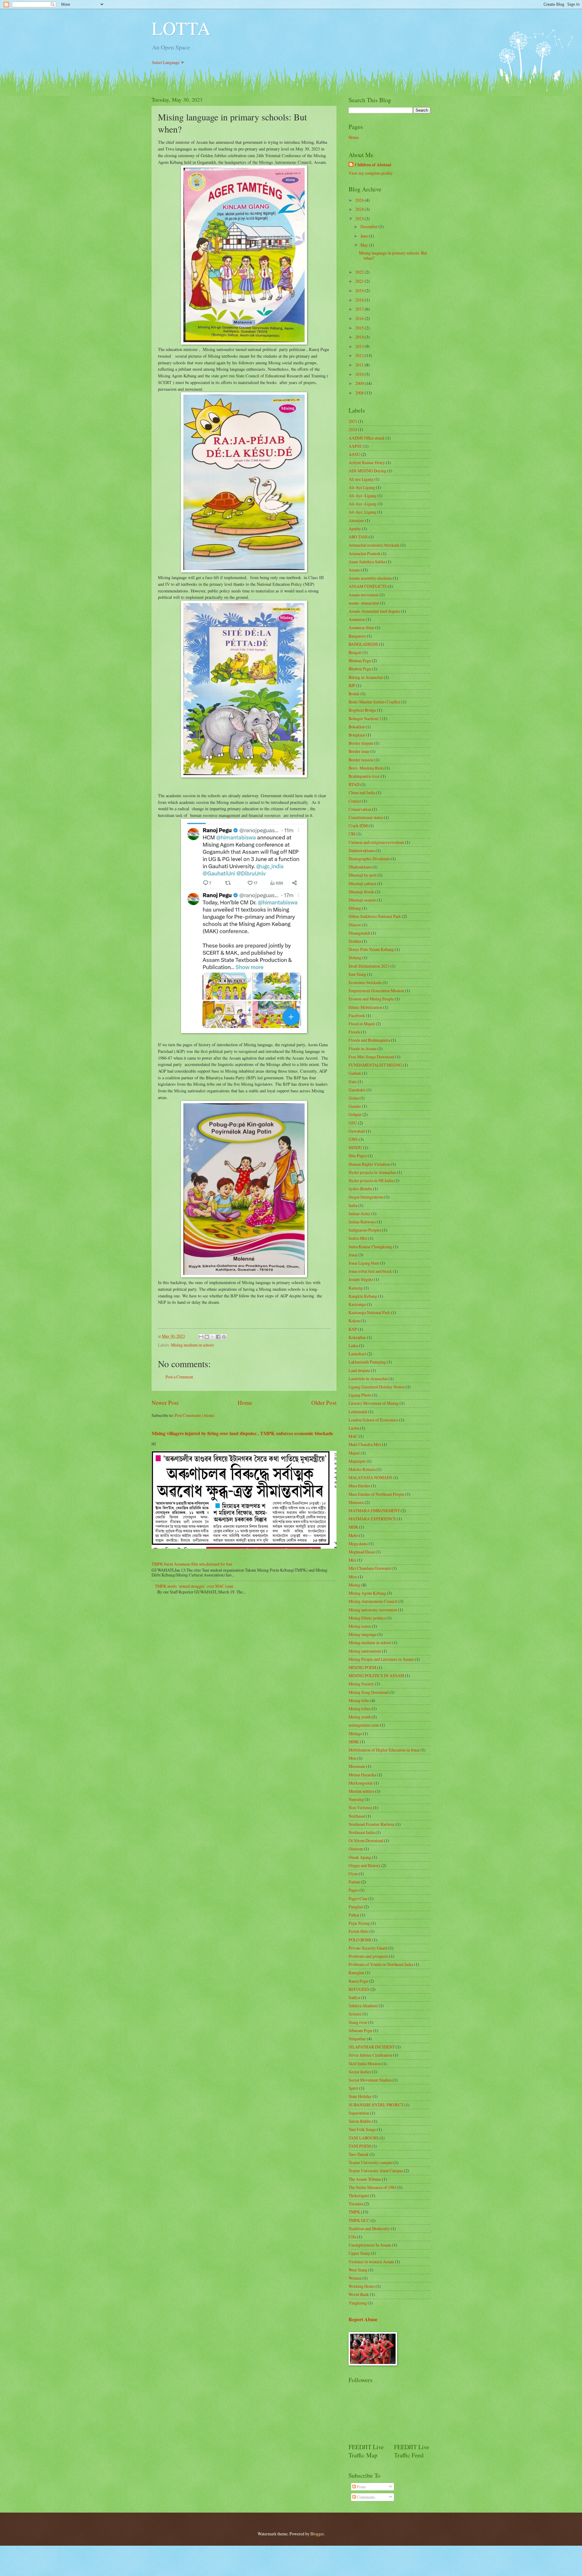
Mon (353, 1758)
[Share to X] (212, 1337)
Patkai (354, 1915)
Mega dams (358, 1544)
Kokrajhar (357, 1337)
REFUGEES (359, 1989)
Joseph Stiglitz (361, 1279)
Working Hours (362, 2286)
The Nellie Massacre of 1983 (373, 2187)
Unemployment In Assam (370, 2245)
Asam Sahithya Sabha (367, 562)
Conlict (355, 801)
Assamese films (361, 627)
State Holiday (360, 2096)
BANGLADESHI (363, 644)
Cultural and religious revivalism (376, 842)
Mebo (353, 1535)
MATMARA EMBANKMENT (374, 1511)
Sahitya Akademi (363, 2006)
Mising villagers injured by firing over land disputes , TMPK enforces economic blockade (242, 1433)
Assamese (357, 619)
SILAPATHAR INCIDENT (372, 2047)
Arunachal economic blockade (374, 545)
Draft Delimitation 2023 (369, 966)
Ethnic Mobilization (365, 1007)
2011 (360, 365)
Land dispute (359, 1370)
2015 (360, 328)
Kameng (356, 1288)
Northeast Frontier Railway (372, 1824)
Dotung (355, 958)
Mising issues (360, 1626)
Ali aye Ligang (361, 479)
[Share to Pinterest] (224, 1337)
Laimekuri (357, 1354)
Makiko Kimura (362, 1469)
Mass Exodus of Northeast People (376, 1494)
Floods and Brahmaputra (369, 1040)
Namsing (356, 1799)
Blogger (317, 2534)
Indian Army (360, 1214)
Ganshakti (357, 1090)
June (365, 236)
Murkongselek (361, 1783)
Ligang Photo (360, 1395)
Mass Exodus (359, 1486)
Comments (365, 2497)
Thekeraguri (359, 2195)
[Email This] (201, 1337)
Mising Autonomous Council (373, 1601)
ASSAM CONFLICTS (368, 586)
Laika (353, 1345)
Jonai (353, 1255)
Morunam (357, 1766)
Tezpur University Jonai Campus (376, 2171)
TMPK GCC (359, 2220)
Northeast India (362, 1832)
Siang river (358, 2022)
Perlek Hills (359, 1931)
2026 (360, 200)
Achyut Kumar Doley (367, 462)
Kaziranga (357, 1304)
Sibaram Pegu (360, 2030)
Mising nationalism (365, 1651)
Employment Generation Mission (376, 991)
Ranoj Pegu (358, 1981)
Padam (354, 1882)
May (365, 245)
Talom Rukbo (360, 2121)
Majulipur (357, 1461)
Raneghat (356, 1972)
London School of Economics (373, 1420)
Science (355, 2014)
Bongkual (357, 735)
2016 (360, 318)
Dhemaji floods (361, 892)
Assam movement (364, 595)
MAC (353, 1436)
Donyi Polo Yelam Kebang (371, 949)
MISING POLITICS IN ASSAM (376, 1676)
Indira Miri (358, 1238)
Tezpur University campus (371, 2162)
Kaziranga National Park (369, 1312)
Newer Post (165, 1403)
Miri (352, 1560)
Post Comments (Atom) (195, 1415)
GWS (353, 1139)
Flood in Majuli (362, 1024)
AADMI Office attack (367, 438)
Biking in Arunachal (366, 677)
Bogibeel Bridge (362, 710)
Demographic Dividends (369, 859)
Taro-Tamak (359, 2154)
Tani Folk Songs (362, 2129)
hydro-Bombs (360, 1189)
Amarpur (356, 520)
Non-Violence (360, 1807)
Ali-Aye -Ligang (363, 496)
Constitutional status (366, 817)
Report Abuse (363, 2319)
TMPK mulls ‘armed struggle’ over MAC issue (194, 1586)
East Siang (357, 974)
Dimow (355, 925)
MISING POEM (362, 1667)
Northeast (357, 1816)
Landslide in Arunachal (368, 1379)
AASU (354, 454)
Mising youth (360, 1717)
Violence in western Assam (371, 2262)
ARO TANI (358, 537)
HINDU (355, 1147)
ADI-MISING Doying (367, 471)
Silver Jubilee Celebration (370, 2055)
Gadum (355, 1073)
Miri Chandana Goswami (370, 1568)
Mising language (363, 1634)
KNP (353, 1329)
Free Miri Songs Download (371, 1057)
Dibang (355, 908)
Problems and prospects (368, 1956)
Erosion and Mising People (371, 999)
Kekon (354, 1321)
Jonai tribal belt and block (370, 1271)
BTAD (354, 784)
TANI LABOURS (364, 2138)
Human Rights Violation (369, 1164)
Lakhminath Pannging (367, 1362)
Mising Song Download (369, 1692)
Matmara (356, 1502)
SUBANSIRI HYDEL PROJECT (376, 2105)
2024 (360, 209)
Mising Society (361, 1684)
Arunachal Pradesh (365, 553)
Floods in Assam (363, 1049)
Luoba (354, 1428)
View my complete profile (371, 173)
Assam (354, 570)
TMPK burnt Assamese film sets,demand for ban (192, 1564)
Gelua (354, 1098)
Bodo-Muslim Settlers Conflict (375, 702)
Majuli (354, 1453)
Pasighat (356, 1907)
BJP (352, 685)
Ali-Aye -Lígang (363, 504)
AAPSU (356, 446)
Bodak (354, 694)
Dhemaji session (362, 900)
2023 (360, 219)
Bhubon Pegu (360, 669)
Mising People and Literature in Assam (381, 1659)
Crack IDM (358, 826)
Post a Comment (179, 1377)
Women (355, 2278)
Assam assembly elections (370, 578)
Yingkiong (358, 2303)
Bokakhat (357, 727)
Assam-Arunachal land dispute (374, 611)
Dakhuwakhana (362, 850)
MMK (354, 1742)
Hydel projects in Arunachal (372, 1172)
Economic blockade (365, 982)
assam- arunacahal (364, 603)
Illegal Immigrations (366, 1197)
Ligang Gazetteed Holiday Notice (377, 1387)
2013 (360, 346)
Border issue (359, 751)
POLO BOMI (360, 1940)
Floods (354, 1032)
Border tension (361, 760)
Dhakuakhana (360, 867)
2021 (360, 281)
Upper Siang (359, 2253)
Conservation (360, 809)
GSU (353, 1123)
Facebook (357, 1015)
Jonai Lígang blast (364, 1263)
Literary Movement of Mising (374, 1403)
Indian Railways (362, 1222)
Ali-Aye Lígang (362, 487)
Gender (355, 1106)
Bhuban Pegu (360, 661)
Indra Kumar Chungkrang (370, 1247)
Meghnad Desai (362, 1552)
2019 (360, 290)
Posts (361, 2487)
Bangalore (357, 636)
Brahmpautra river (364, 776)
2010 (360, 374)
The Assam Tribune (365, 2179)
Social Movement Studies (370, 2080)
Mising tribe (359, 1700)
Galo (353, 1082)
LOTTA (181, 28)
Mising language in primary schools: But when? (393, 255)
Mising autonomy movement (373, 1610)
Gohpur (355, 1114)
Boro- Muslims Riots (366, 768)
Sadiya (354, 1997)
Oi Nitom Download (366, 1841)
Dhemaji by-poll (363, 875)
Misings (355, 1733)
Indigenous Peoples (365, 1230)
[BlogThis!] (207, 1337)
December (370, 226)
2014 (360, 337)
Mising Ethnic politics (367, 1618)
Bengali (355, 652)
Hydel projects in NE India (371, 1180)
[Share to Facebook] (218, 1337)
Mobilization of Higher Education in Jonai (384, 1750)
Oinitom (356, 1849)
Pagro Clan (358, 1898)
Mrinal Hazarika (362, 1775)
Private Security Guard (368, 1948)
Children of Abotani (373, 165)
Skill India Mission (365, 2063)
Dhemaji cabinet (362, 883)
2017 (360, 309)
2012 (360, 355)
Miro (353, 1577)
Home (245, 1403)
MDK (353, 1527)
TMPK (354, 2212)
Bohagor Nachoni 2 (365, 718)
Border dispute (361, 743)
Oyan (353, 1874)
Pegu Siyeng (359, 1923)
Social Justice (360, 2072)
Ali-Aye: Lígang (362, 512)
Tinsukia (356, 2204)
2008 (360, 393)
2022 (360, 272)
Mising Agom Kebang (367, 1593)
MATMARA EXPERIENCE (372, 1519)
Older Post (324, 1403)
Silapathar (357, 2039)
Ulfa (352, 2237)
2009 (360, 383)
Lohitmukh (358, 1412)
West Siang (358, 2270)
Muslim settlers (361, 1791)
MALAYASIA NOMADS (370, 1477)
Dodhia (355, 941)
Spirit (353, 2088)
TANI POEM (360, 2146)
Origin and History (365, 1865)
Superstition (359, 2113)
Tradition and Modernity (369, 2229)
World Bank (359, 2294)
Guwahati (357, 1131)
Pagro (354, 1890)
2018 (360, 300)
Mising (355, 1585)
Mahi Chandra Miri (365, 1444)
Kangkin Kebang (363, 1296)
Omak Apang (360, 1857)
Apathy (355, 529)
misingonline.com (364, 1725)
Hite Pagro (358, 1156)
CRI (352, 834)
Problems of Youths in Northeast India (381, 1964)
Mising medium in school (192, 1345)
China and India (362, 792)
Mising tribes (360, 1709)
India (353, 1205)
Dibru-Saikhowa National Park (375, 916)
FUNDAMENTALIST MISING (375, 1065)
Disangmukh (359, 933)
